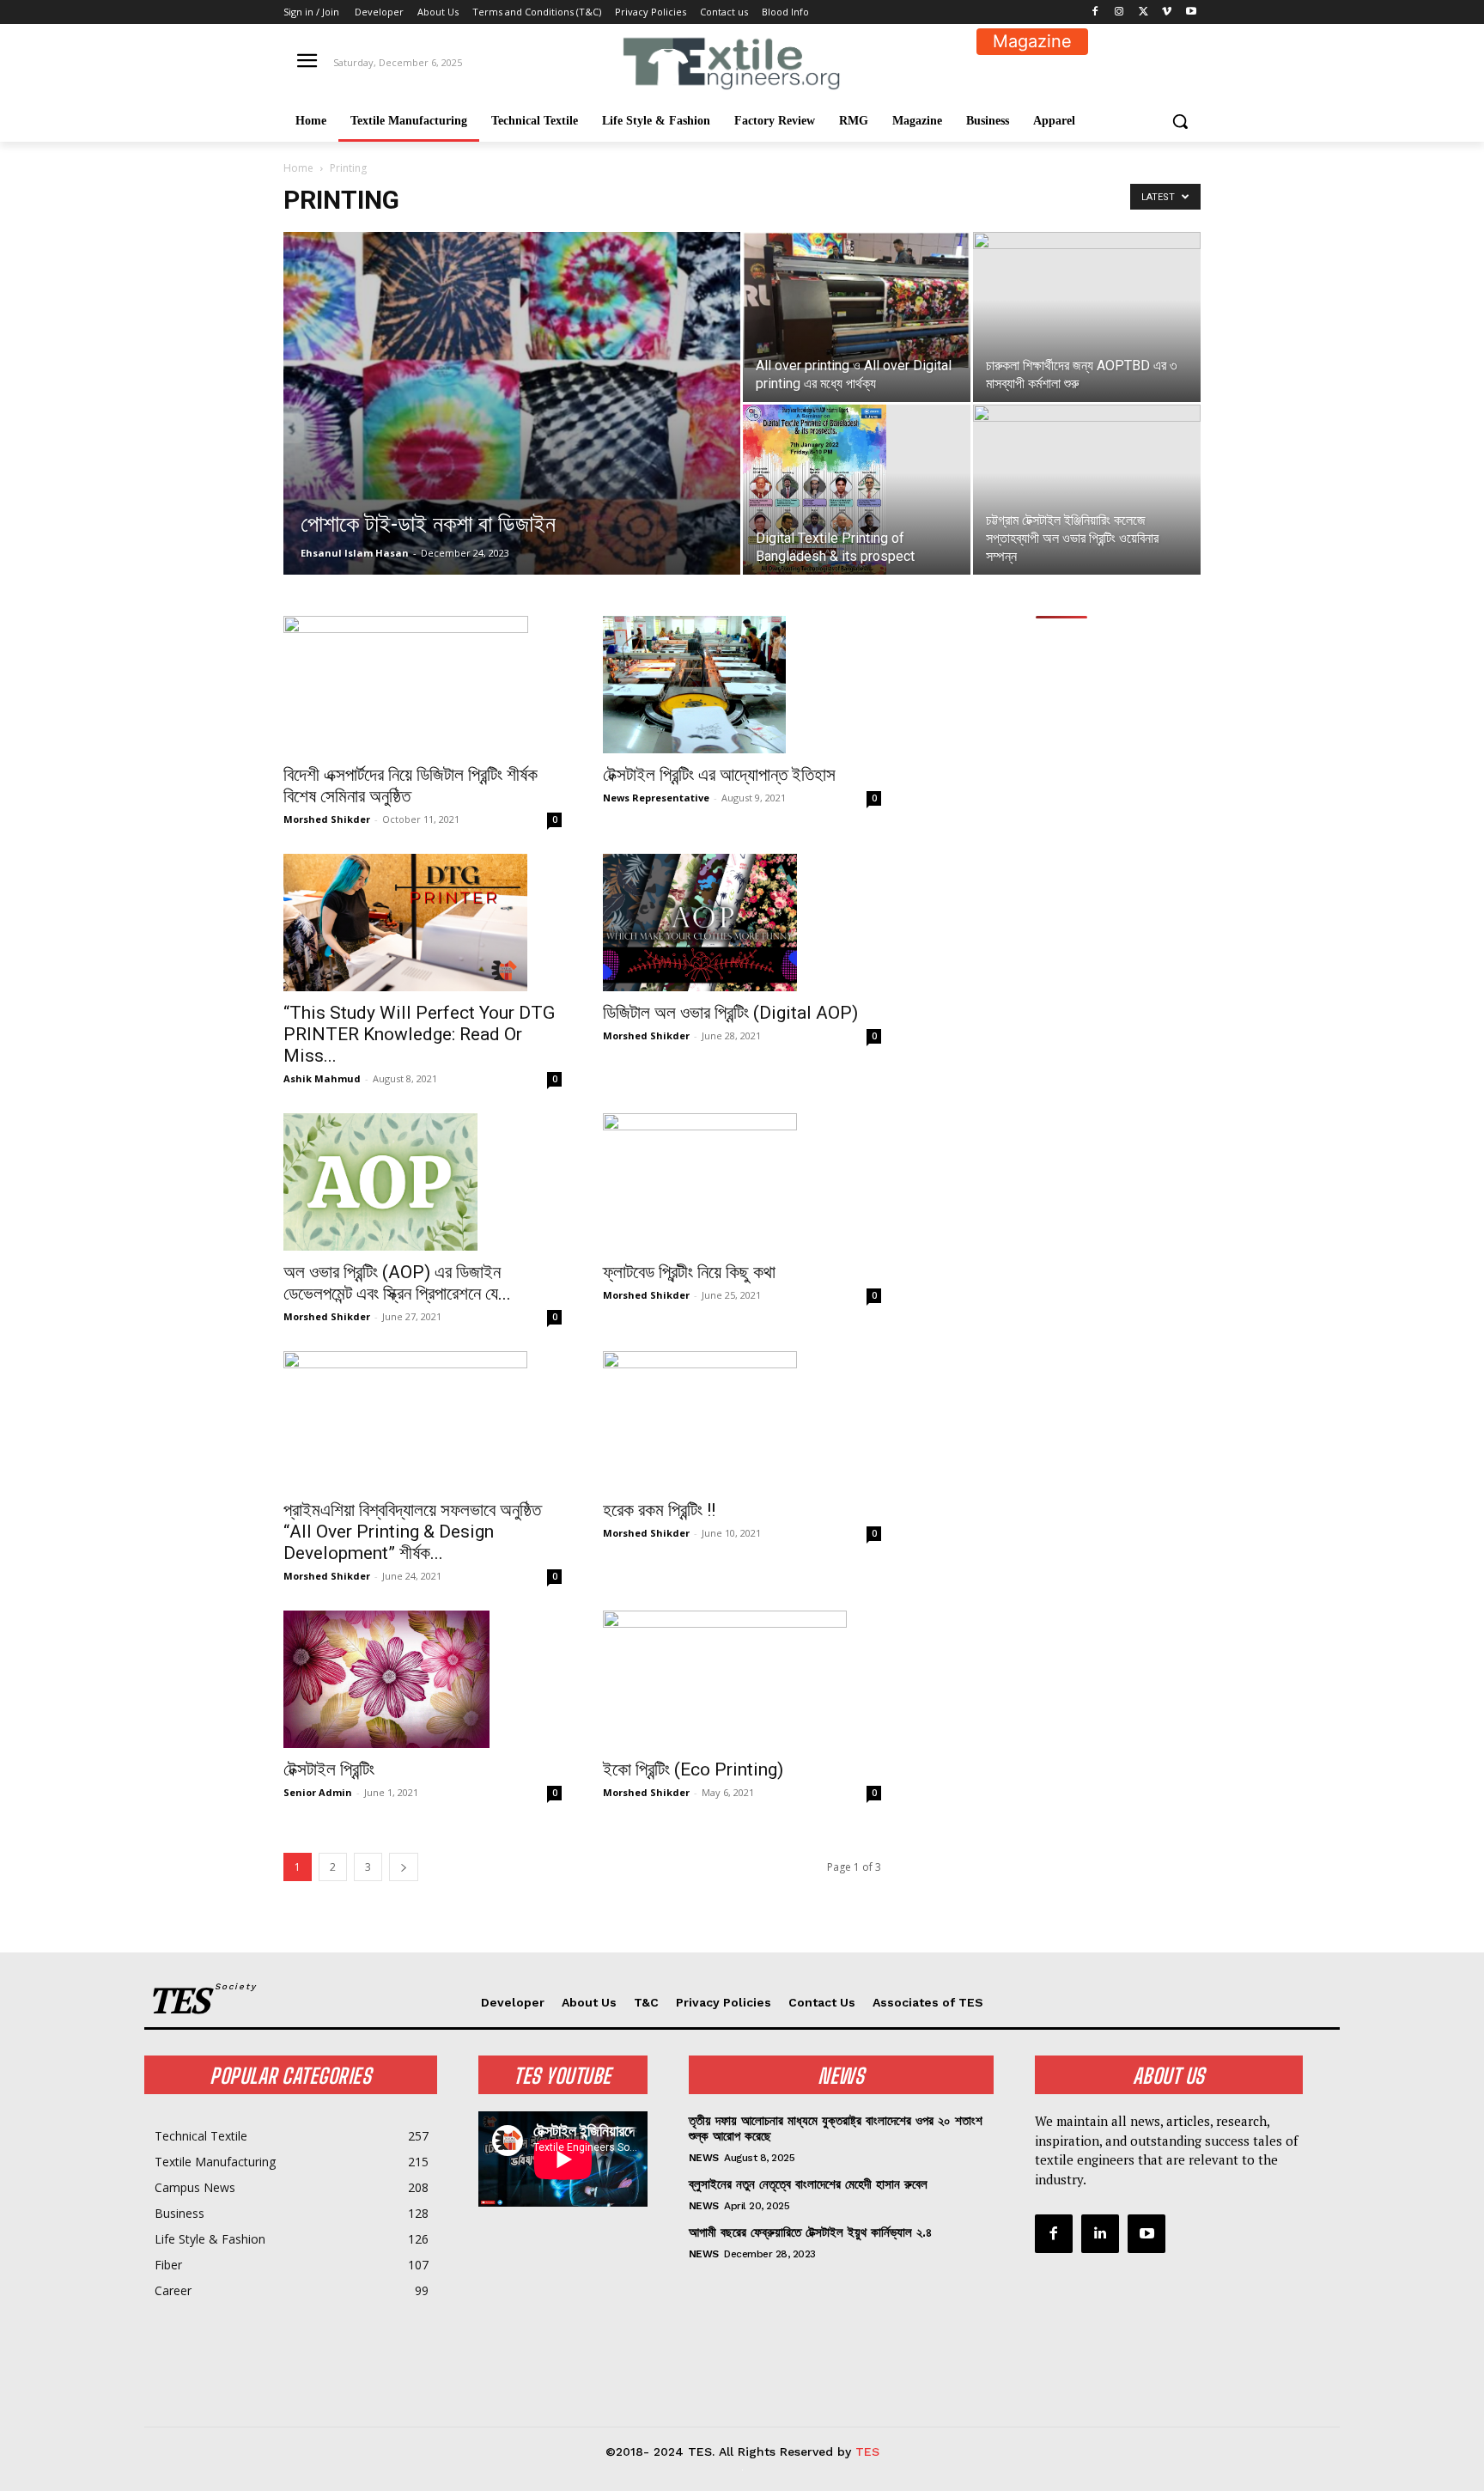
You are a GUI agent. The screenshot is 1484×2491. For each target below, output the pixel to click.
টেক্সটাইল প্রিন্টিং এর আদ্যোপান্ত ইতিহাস (719, 775)
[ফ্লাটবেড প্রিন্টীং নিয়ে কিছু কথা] (742, 1182)
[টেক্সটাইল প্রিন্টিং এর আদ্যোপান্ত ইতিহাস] (742, 685)
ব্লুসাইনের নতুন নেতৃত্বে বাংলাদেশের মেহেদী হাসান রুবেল (808, 2184)
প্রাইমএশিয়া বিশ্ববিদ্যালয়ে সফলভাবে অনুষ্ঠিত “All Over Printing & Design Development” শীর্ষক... (412, 1532)
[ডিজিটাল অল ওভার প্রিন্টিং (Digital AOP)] (742, 923)
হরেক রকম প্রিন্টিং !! (659, 1510)
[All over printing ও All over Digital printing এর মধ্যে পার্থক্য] (857, 300)
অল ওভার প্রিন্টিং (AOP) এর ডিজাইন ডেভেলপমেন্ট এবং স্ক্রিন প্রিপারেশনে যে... (397, 1283)
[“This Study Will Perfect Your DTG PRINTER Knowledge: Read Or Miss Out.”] (423, 923)
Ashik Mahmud (322, 1078)
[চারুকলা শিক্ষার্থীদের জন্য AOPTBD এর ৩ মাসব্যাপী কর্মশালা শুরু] (1087, 296)
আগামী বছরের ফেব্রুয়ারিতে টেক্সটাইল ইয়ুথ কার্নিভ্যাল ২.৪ (810, 2232)
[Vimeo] (1167, 12)
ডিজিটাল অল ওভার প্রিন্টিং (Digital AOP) (730, 1013)
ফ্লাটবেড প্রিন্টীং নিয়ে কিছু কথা (689, 1272)
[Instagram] (1119, 12)
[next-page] (404, 1867)
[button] (1180, 121)
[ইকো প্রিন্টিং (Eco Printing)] (742, 1679)
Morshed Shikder (327, 819)
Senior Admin (318, 1792)
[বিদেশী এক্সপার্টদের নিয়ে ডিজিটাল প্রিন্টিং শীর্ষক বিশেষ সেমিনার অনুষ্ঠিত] (423, 685)
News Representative (656, 798)
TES (867, 2451)
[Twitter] (1143, 12)
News (704, 2158)
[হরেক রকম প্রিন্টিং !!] (742, 1420)
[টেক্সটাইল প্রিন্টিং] (423, 1679)
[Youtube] (1191, 12)
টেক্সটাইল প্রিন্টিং (329, 1769)
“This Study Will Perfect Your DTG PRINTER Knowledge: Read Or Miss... (419, 1034)
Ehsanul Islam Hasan (355, 553)
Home (298, 168)
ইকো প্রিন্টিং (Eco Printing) (693, 1769)
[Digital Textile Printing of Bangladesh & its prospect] (857, 490)
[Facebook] (1095, 12)
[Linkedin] (1100, 2233)
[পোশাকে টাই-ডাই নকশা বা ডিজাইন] (512, 430)
